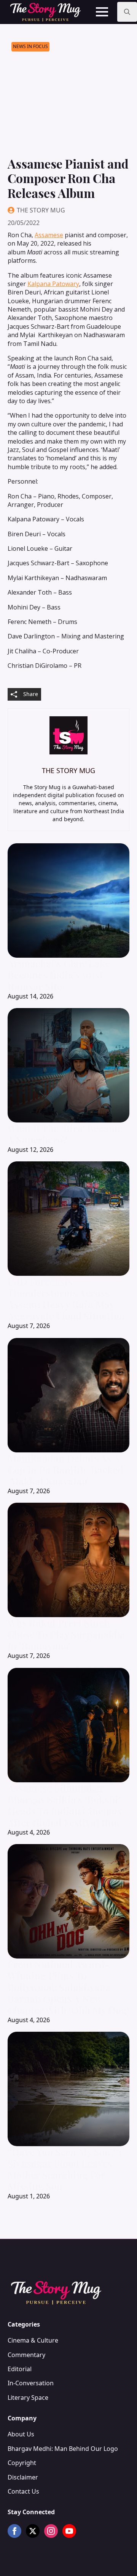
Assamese (49, 235)
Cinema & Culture (33, 2340)
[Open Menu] (102, 12)
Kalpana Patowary (53, 284)
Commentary (26, 2355)
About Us (21, 2434)
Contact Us (23, 2491)
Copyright (22, 2463)
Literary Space (28, 2398)
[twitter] (33, 2531)
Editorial (20, 2369)
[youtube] (69, 2531)
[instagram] (51, 2531)
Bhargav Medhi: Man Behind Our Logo (63, 2449)
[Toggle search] (127, 12)
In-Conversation (31, 2383)
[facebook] (14, 2531)
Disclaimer (23, 2477)
